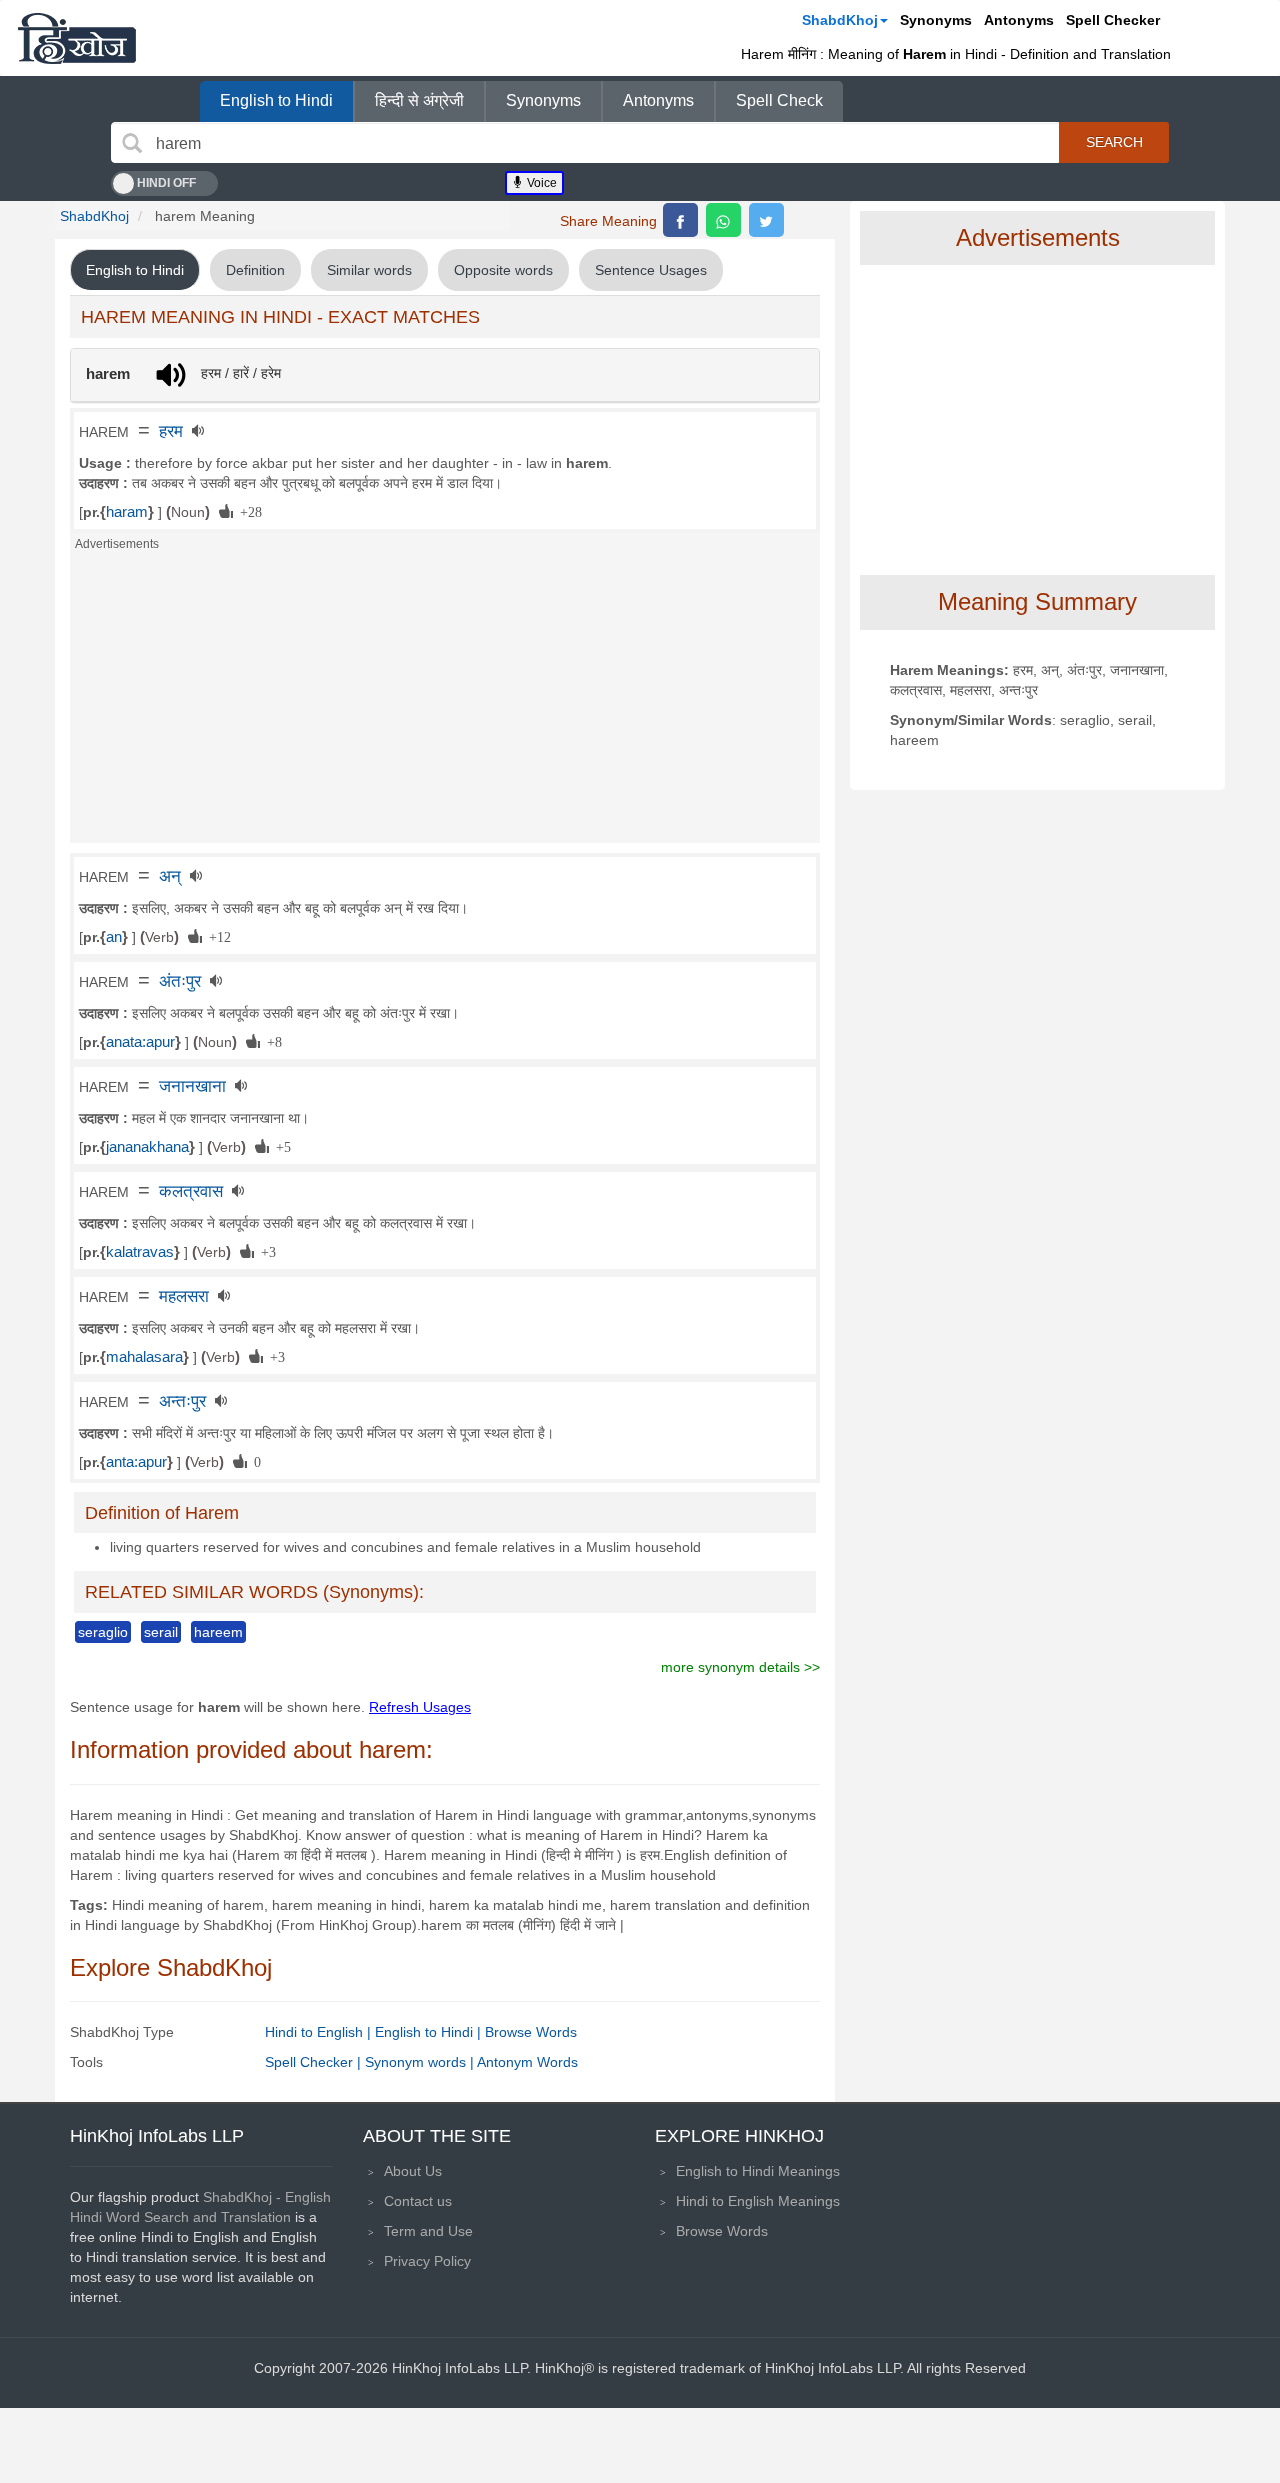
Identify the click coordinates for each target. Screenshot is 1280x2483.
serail (161, 1632)
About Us (413, 2171)
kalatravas (140, 1252)
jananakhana (147, 1147)
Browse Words (531, 2032)
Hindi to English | (320, 2032)
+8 (271, 1041)
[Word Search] (132, 143)
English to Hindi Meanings (758, 2171)
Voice (540, 183)
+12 (216, 936)
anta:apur (136, 1462)
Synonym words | (421, 2062)
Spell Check (779, 100)
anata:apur (140, 1042)
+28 (247, 511)
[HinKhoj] (77, 38)
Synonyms (936, 20)
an (114, 937)
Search (1114, 142)
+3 (265, 1251)
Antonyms (1019, 20)
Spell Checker (1113, 20)
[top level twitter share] (766, 220)
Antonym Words (527, 2062)
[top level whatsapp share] (723, 220)
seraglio (103, 1632)
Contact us (418, 2201)
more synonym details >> (740, 1667)
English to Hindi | (430, 2032)
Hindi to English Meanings (758, 2201)
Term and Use (428, 2231)
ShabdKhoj (840, 20)
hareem (218, 1632)
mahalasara (144, 1357)
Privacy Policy (427, 2261)
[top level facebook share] (680, 220)
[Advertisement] (445, 703)
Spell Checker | (315, 2062)
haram (127, 512)
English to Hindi (276, 100)
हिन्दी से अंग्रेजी (419, 100)
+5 (280, 1146)
